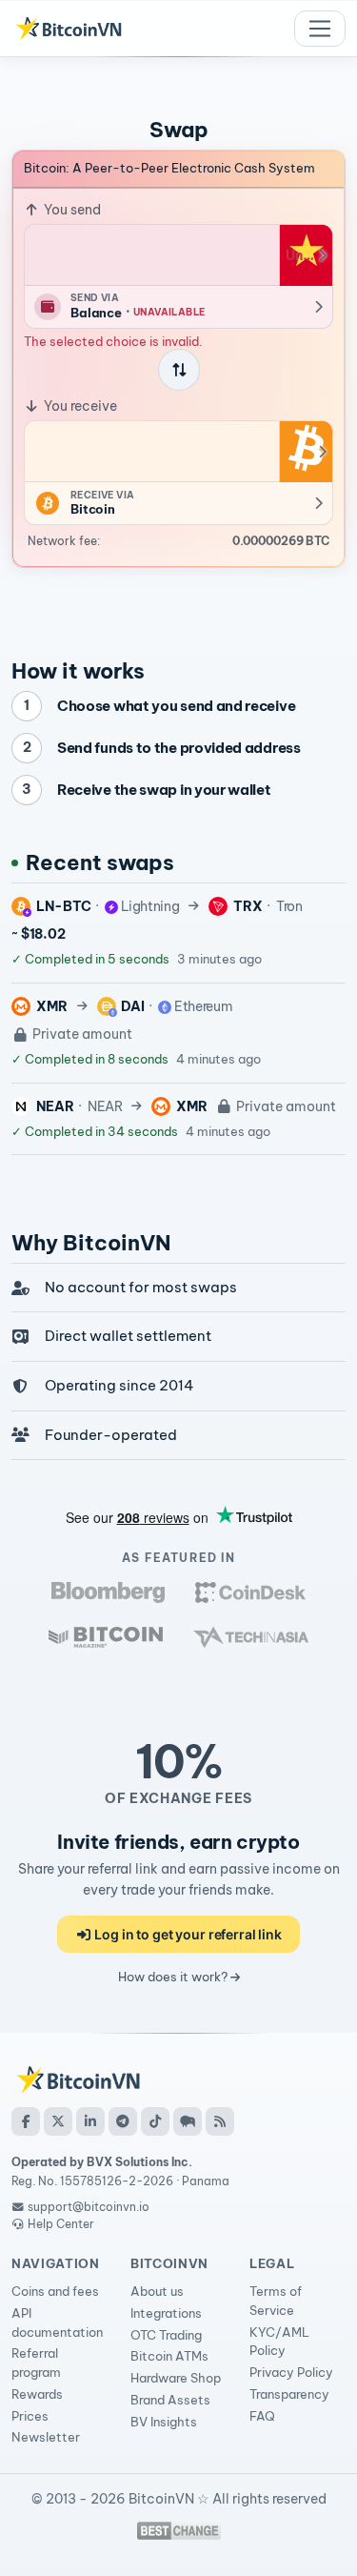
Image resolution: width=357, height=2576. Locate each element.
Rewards (37, 2394)
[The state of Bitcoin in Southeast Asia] (251, 1637)
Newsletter (46, 2437)
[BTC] (306, 452)
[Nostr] (188, 2121)
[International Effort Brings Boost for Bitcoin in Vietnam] (250, 1592)
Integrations (166, 2313)
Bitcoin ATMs (169, 2356)
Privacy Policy (291, 2372)
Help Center (59, 2224)
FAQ (262, 2416)
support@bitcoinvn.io (89, 2207)
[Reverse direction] (179, 370)
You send (71, 210)
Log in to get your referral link (187, 1934)
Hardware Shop (176, 2378)
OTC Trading (166, 2335)
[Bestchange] (179, 2531)
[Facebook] (26, 2121)
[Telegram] (123, 2121)
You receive (79, 406)
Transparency (289, 2394)
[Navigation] (320, 29)
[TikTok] (155, 2121)
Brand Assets (170, 2400)
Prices (30, 2416)
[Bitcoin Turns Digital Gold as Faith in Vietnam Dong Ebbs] (108, 1592)
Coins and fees (55, 2291)
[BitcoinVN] (69, 29)
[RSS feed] (220, 2121)
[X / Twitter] (58, 2121)
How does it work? (174, 1977)
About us (157, 2291)
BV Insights (164, 2422)
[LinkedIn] (90, 2121)
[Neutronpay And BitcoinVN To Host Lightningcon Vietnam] (106, 1637)
